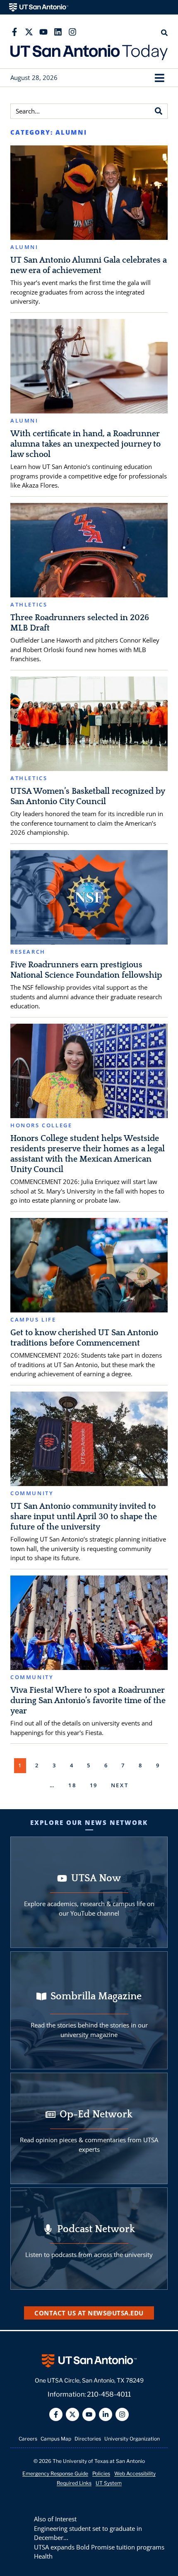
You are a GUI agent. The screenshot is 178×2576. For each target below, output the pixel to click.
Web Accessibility (135, 2473)
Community (32, 1493)
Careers (28, 2439)
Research (28, 952)
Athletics (29, 605)
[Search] (159, 111)
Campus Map (56, 2439)
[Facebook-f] (14, 32)
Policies (101, 2473)
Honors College (41, 1125)
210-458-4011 (109, 2394)
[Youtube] (43, 32)
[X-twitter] (29, 32)
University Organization (132, 2439)
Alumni (24, 247)
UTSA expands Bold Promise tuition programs (99, 2547)
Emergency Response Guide (55, 2473)
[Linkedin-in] (106, 2414)
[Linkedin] (58, 32)
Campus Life (33, 1320)
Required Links (74, 2483)
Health (43, 2556)
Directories (88, 2439)
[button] (159, 78)
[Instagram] (72, 32)
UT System (109, 2483)
